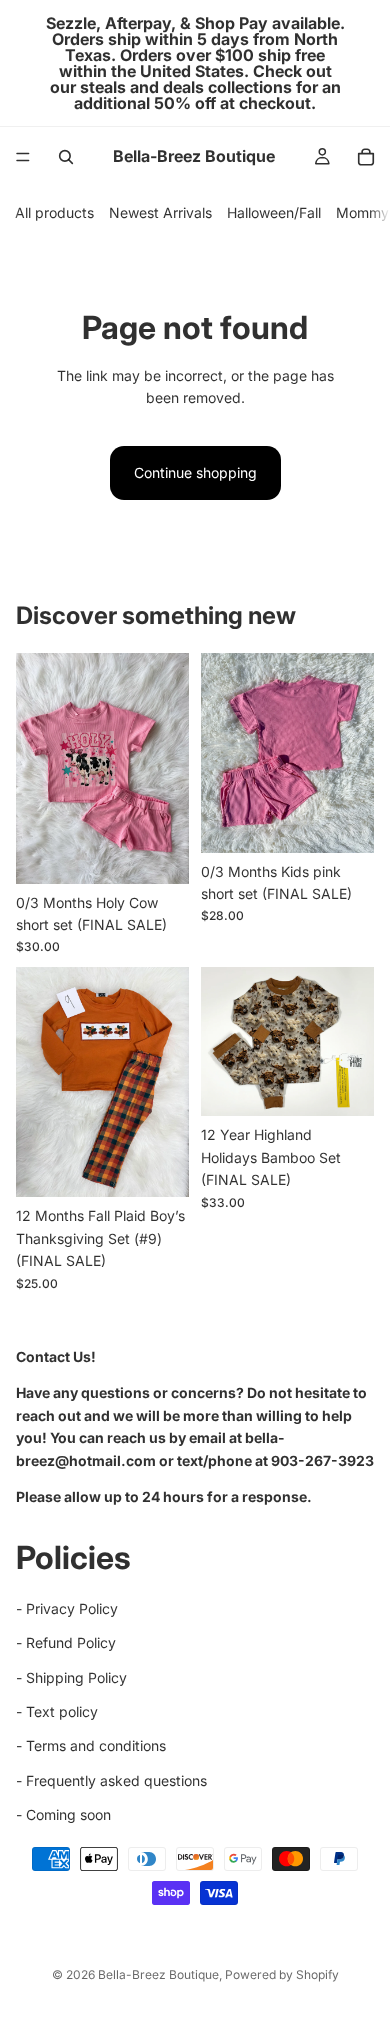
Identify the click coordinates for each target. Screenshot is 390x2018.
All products (54, 212)
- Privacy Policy (67, 1607)
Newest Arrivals (160, 212)
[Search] (66, 157)
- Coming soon (63, 1814)
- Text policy (57, 1711)
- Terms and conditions (91, 1745)
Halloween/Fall (274, 212)
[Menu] (23, 157)
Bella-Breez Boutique (158, 1974)
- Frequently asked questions (111, 1779)
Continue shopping (195, 472)
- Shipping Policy (71, 1676)
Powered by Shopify (282, 1974)
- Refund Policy (66, 1642)
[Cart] (366, 157)
